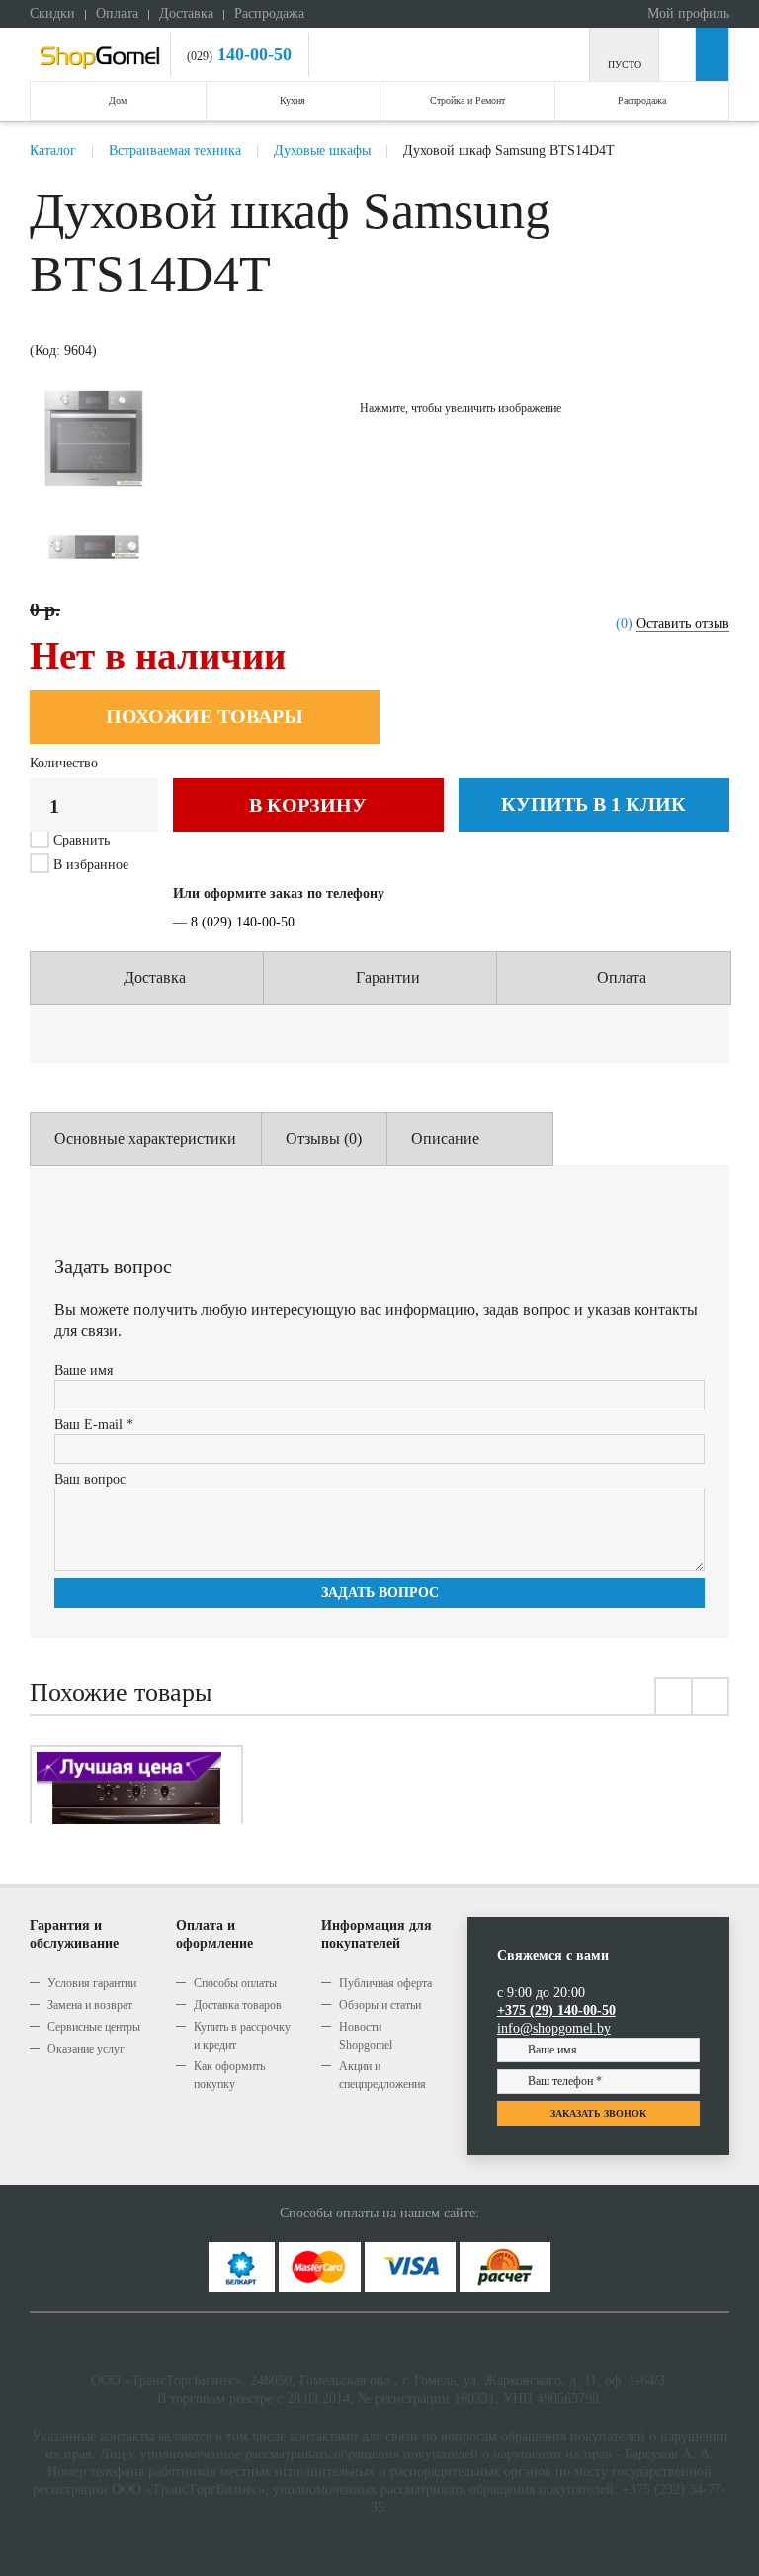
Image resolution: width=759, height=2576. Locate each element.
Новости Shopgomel (366, 2036)
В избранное (89, 865)
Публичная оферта (385, 1983)
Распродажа (269, 13)
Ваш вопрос (90, 1479)
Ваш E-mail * (94, 1425)
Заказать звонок (598, 2113)
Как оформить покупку (229, 2075)
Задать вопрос (380, 1593)
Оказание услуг (86, 2049)
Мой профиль (686, 13)
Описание (445, 1138)
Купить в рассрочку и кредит (242, 2036)
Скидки (52, 13)
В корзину (308, 805)
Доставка (186, 13)
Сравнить (82, 840)
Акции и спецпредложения (382, 2075)
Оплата (117, 13)
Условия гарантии (92, 1983)
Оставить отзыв (683, 624)
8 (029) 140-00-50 (243, 922)
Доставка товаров (238, 2005)
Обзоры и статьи (380, 2005)
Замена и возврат (90, 2005)
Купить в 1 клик (593, 804)
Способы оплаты (235, 1983)
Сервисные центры (94, 2027)
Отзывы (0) (324, 1138)
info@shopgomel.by (554, 2028)
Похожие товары (205, 716)
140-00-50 (252, 54)
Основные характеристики (145, 1138)
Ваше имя (84, 1370)
